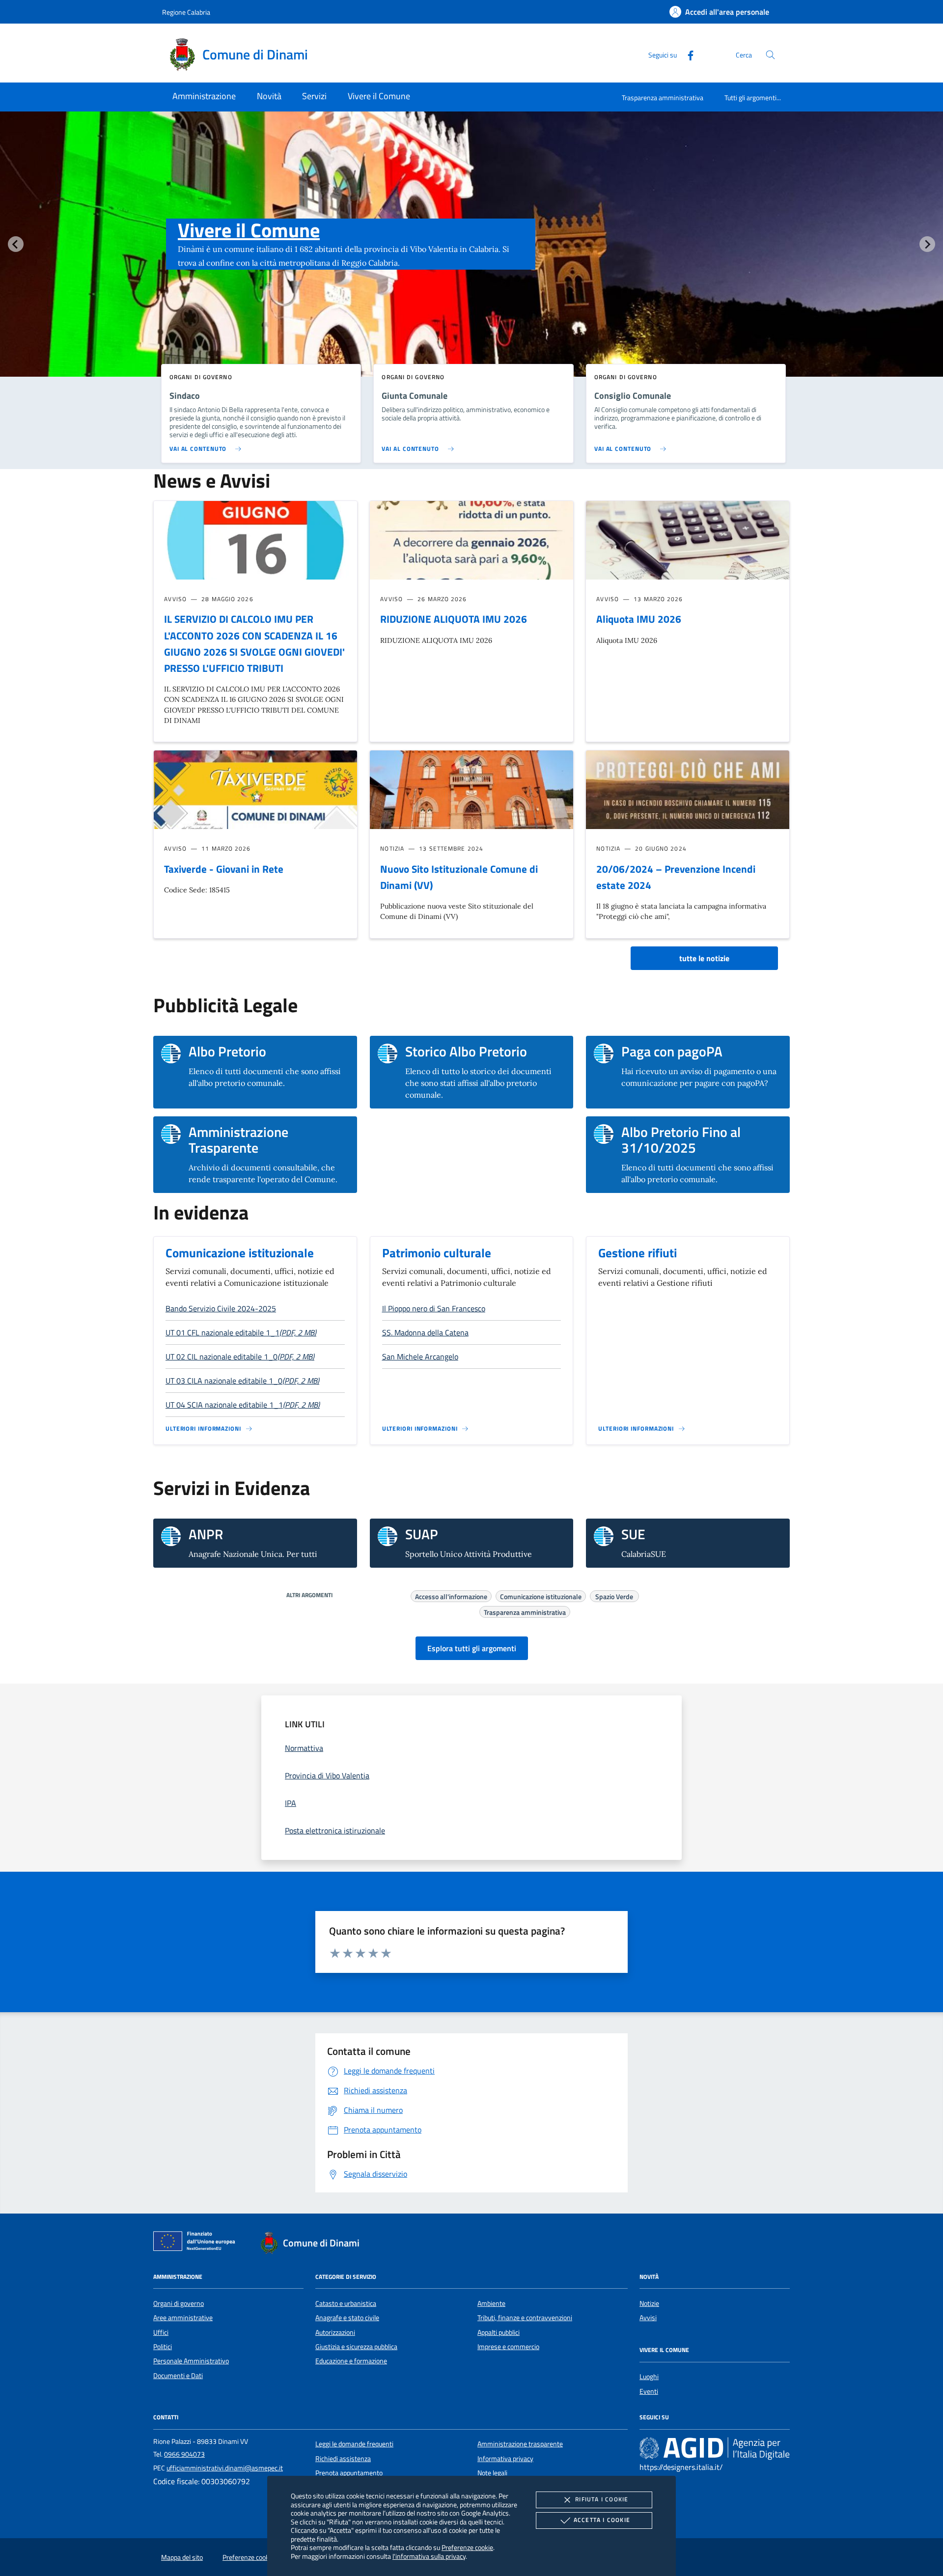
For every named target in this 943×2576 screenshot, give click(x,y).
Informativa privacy (505, 2459)
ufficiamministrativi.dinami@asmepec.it (225, 2468)
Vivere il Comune (249, 230)
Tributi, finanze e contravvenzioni (525, 2318)
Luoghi (649, 2377)
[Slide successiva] (927, 244)
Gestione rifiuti (638, 1253)
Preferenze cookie (467, 2547)
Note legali (492, 2473)
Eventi (649, 2391)
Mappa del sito (182, 2557)
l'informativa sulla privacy (429, 2556)
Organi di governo (179, 2303)
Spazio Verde (614, 1595)
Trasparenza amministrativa (663, 97)
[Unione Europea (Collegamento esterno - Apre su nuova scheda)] (197, 2243)
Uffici (161, 2332)
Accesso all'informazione (451, 1595)
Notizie (649, 2303)
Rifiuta (602, 2499)
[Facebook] (687, 54)
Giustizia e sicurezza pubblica (356, 2347)
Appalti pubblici (499, 2332)
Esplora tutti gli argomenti (472, 1648)
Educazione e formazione (351, 2361)
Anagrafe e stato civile (347, 2318)
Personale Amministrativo (191, 2361)
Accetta (602, 2520)
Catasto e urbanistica (346, 2303)
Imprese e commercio (508, 2347)
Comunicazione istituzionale (240, 1253)
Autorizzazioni (335, 2332)
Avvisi (648, 2318)
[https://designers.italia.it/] (715, 2448)
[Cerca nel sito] (770, 55)
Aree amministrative (183, 2318)
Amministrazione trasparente (520, 2444)
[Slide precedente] (16, 244)
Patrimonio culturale (437, 1253)
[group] (471, 264)
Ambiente (491, 2303)
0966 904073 (184, 2454)
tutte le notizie (704, 958)
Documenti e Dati (178, 2376)
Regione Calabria (186, 12)
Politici (163, 2347)
